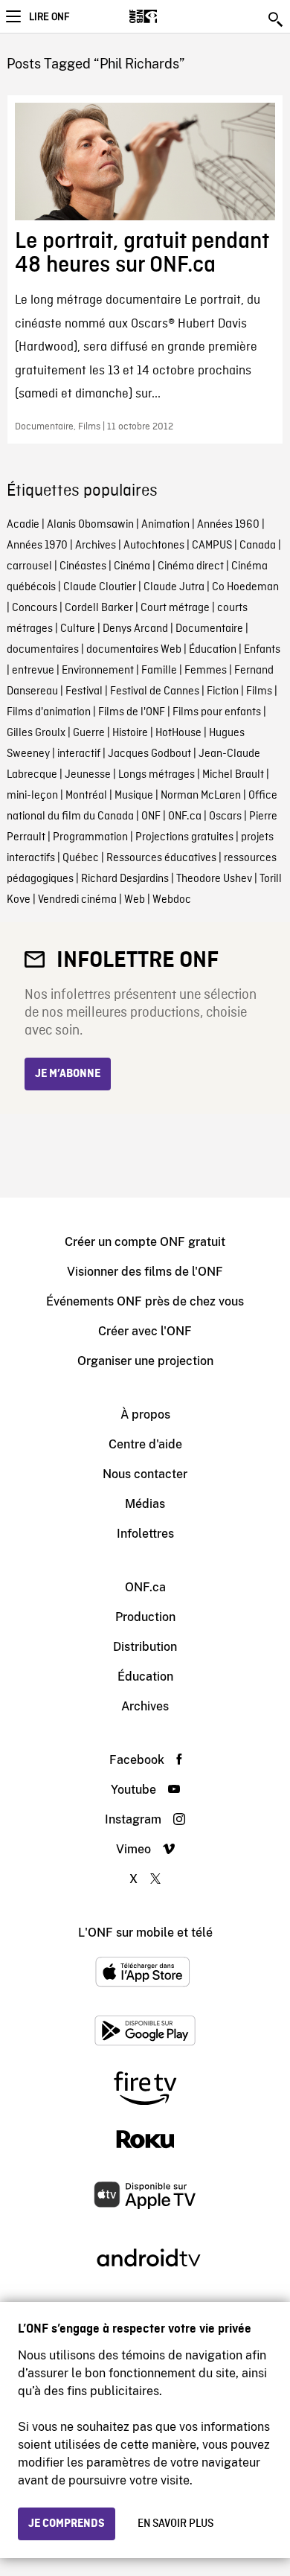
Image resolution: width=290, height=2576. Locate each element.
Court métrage (175, 608)
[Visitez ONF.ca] (169, 16)
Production (145, 1617)
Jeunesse (88, 775)
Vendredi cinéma (77, 900)
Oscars (225, 816)
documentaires (43, 650)
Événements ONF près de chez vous (145, 1301)
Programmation (90, 837)
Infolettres (145, 1534)
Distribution (145, 1647)
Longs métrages (157, 775)
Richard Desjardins (125, 879)
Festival (84, 691)
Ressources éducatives (161, 858)
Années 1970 (37, 546)
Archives (96, 546)
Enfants (262, 650)
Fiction (223, 691)
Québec (81, 858)
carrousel (29, 566)
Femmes (206, 671)
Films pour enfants (217, 712)
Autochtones (154, 546)
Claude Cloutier (100, 587)
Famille (159, 671)
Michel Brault (233, 775)
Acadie (23, 525)
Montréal (86, 796)
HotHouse (178, 733)
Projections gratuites (184, 837)
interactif (79, 754)
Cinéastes (83, 566)
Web (135, 900)
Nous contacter (145, 1474)
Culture (78, 629)
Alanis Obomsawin (90, 525)
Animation (165, 525)
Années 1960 (228, 525)
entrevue (33, 671)
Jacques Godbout (149, 754)
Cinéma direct (191, 566)
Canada (258, 546)
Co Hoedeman (245, 587)
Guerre (89, 733)
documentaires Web (134, 650)
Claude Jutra (174, 587)
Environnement (98, 671)
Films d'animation (49, 712)
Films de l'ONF (132, 712)
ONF (151, 816)
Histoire (130, 733)
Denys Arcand (135, 629)
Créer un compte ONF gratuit (145, 1242)
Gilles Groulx (36, 733)
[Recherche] (277, 19)
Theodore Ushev (214, 879)
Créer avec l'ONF (145, 1331)
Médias (145, 1504)
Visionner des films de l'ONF (145, 1272)
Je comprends (67, 2524)
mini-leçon (32, 796)
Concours (35, 608)
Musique (134, 796)
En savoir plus (175, 2524)
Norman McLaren (201, 796)
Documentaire (209, 629)
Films (259, 691)
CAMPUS (212, 546)
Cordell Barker (99, 608)
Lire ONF (49, 17)
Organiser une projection (145, 1361)
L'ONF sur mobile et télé (145, 1933)
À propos (145, 1415)
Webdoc (172, 900)
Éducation (213, 650)
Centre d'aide (145, 1444)
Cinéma (132, 566)
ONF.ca (185, 816)
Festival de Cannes (155, 691)
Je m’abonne (68, 1074)
